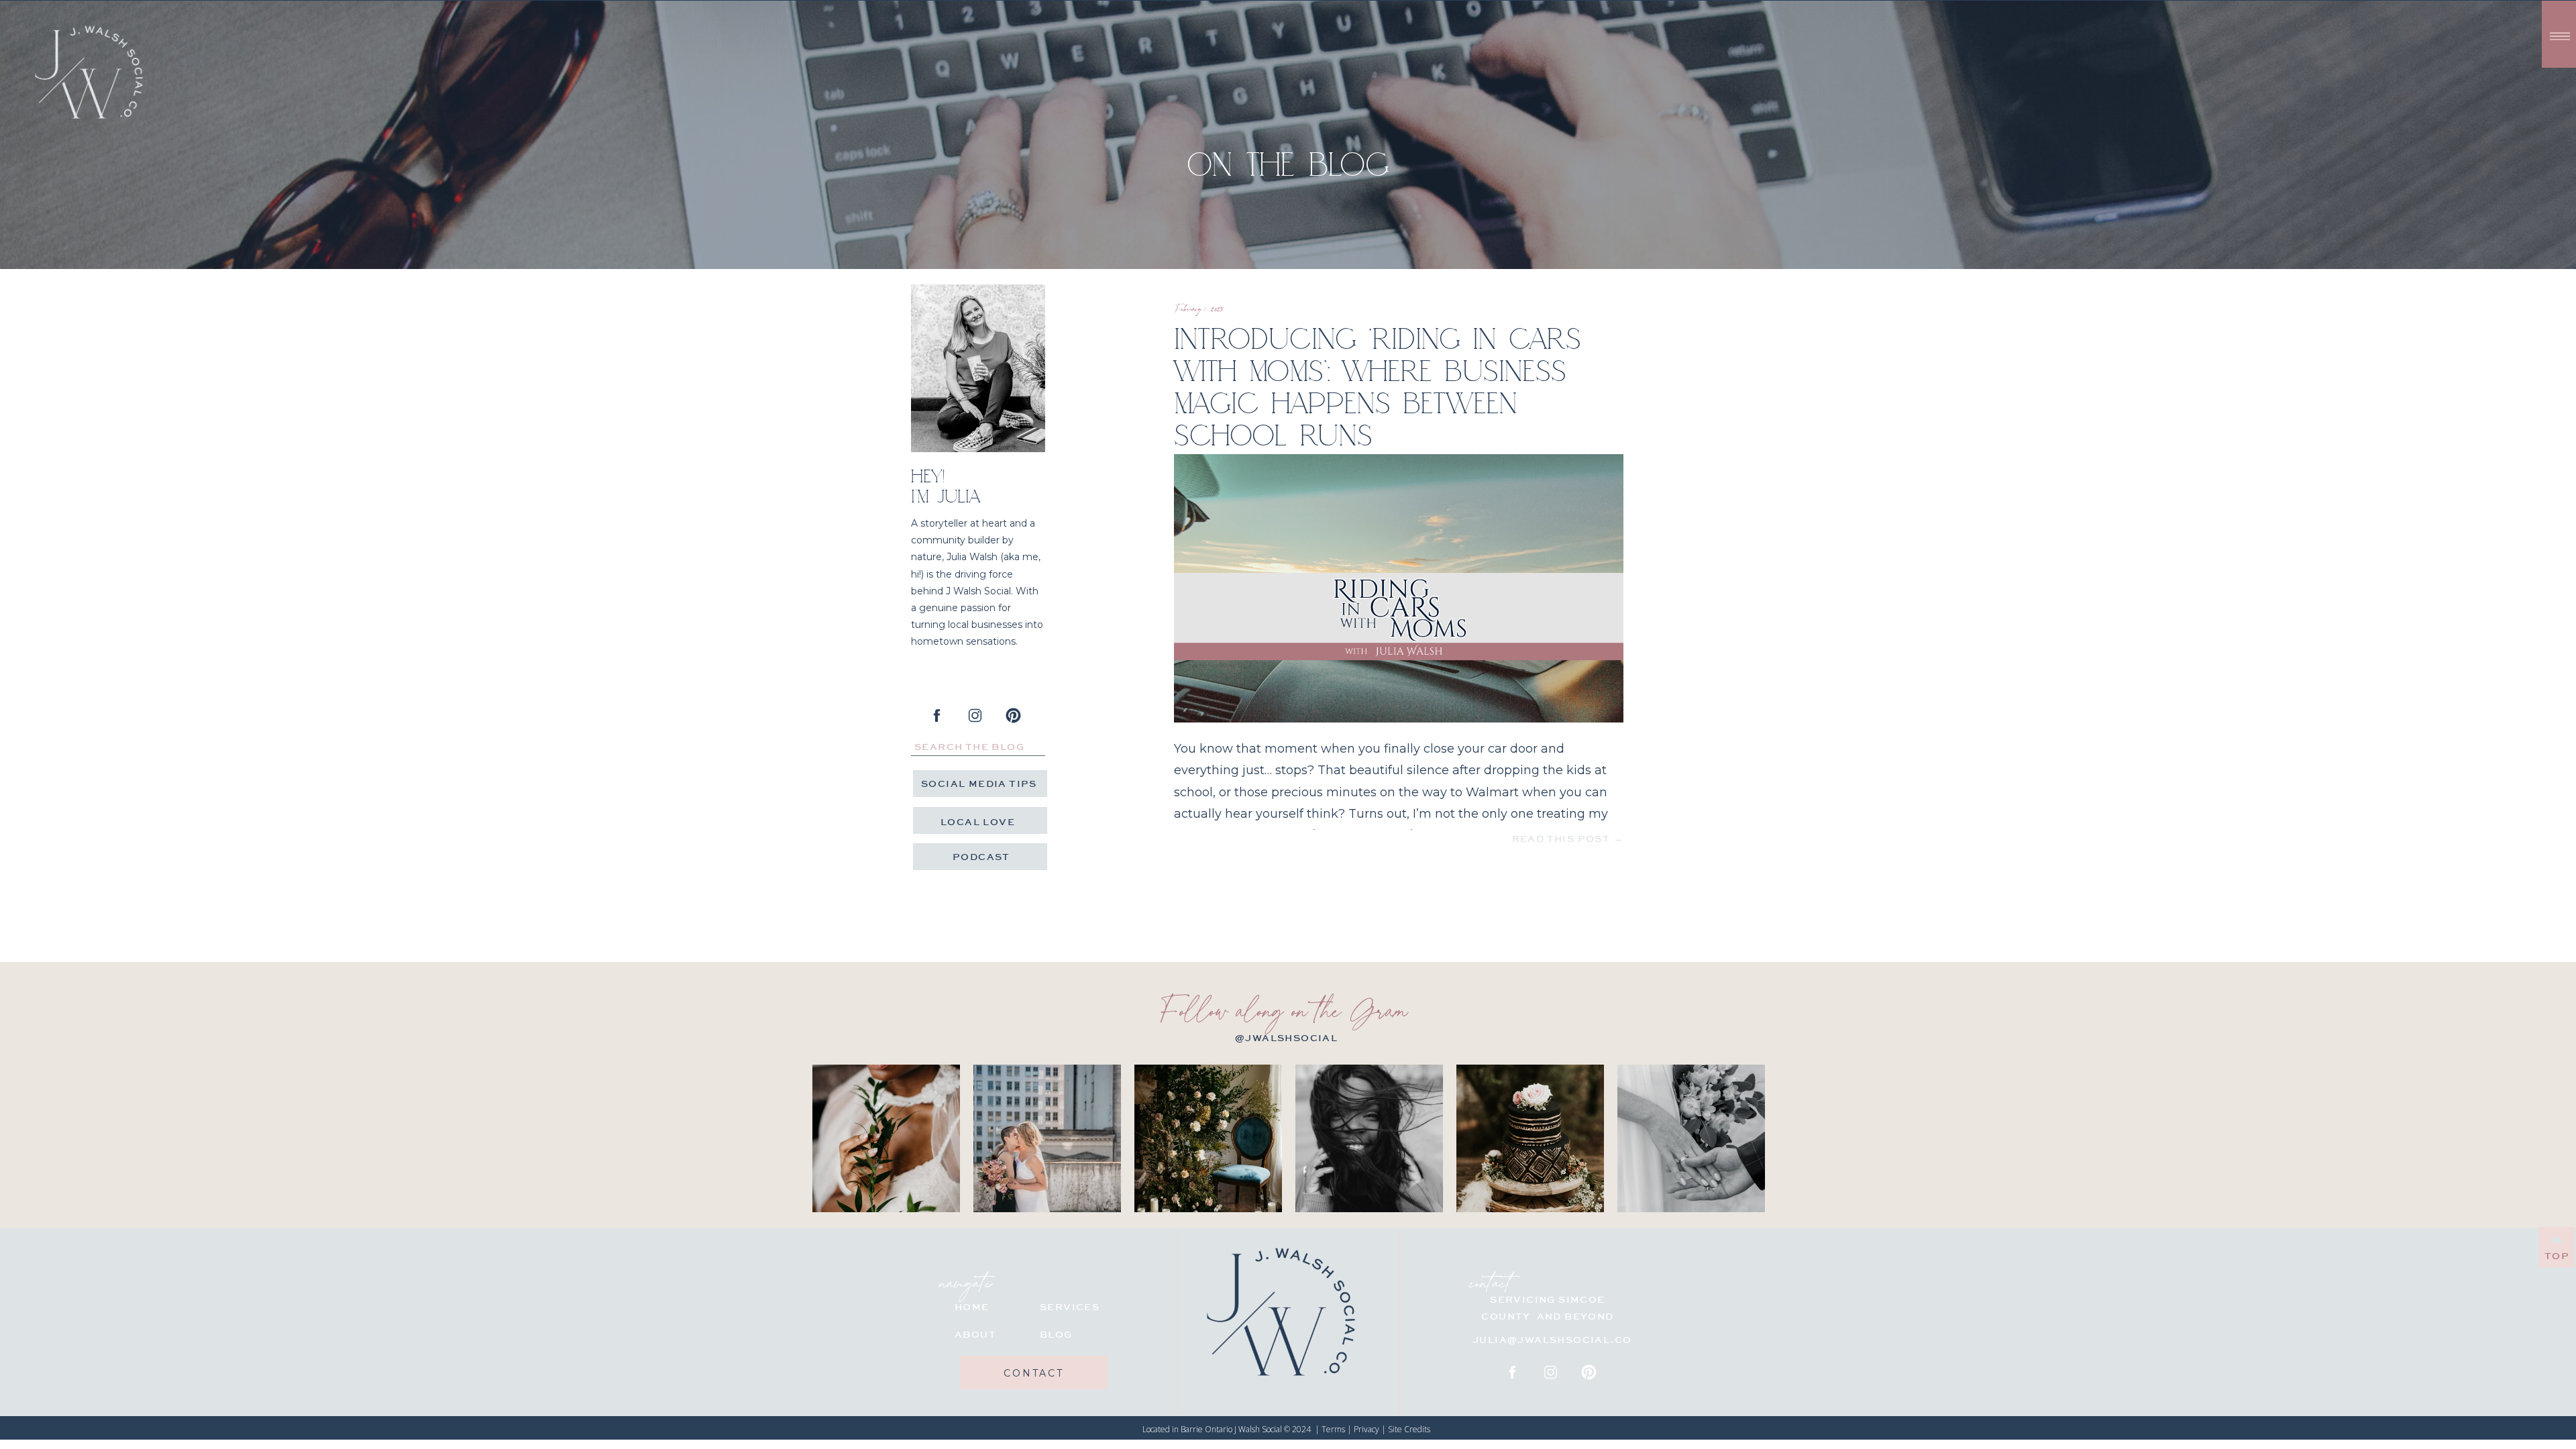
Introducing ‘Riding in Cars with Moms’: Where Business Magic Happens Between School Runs (1378, 386)
